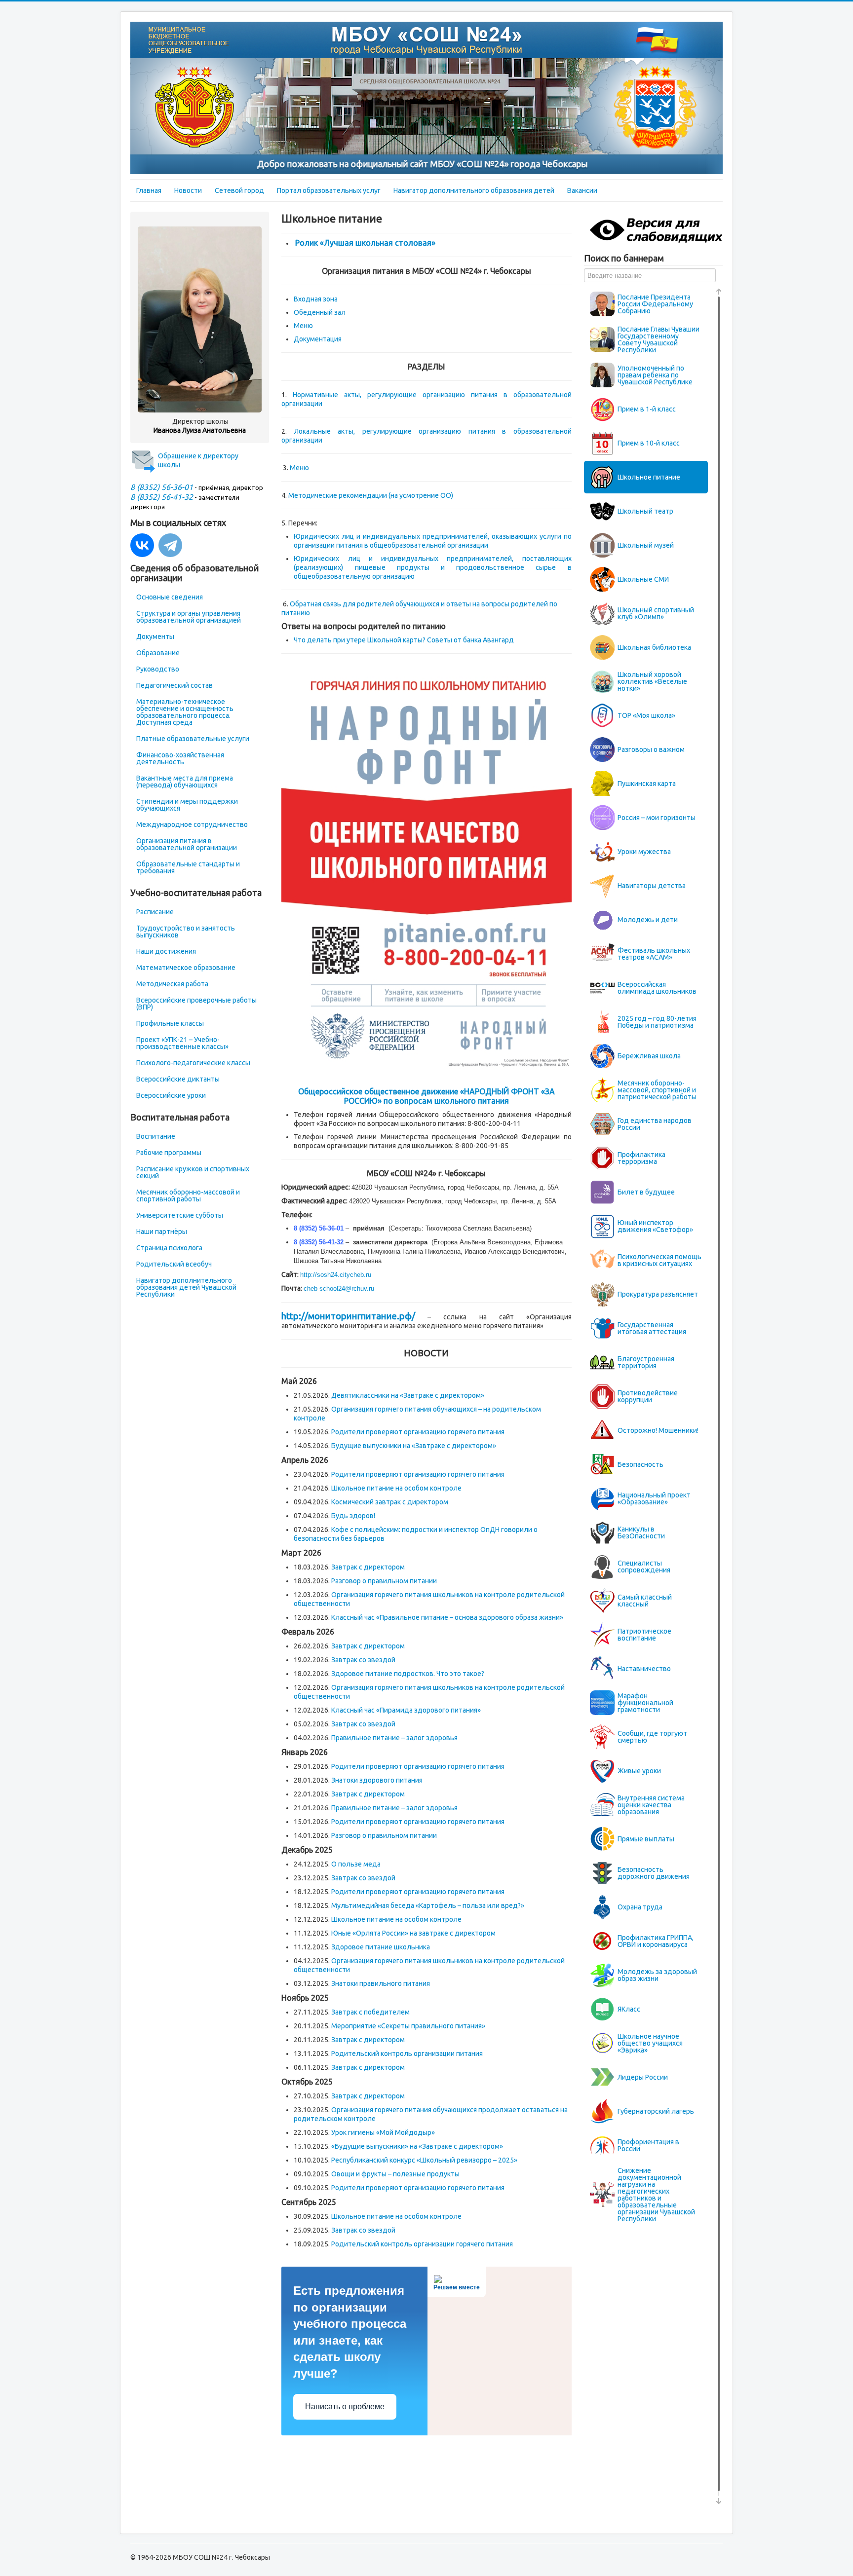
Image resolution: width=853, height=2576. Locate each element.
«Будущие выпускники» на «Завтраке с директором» (417, 2146)
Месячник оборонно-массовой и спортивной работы (188, 1195)
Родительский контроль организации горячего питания (422, 2244)
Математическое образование (186, 968)
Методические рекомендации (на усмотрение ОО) (371, 495)
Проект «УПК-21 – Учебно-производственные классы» (182, 1043)
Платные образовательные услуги (193, 739)
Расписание (155, 912)
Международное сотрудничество (192, 824)
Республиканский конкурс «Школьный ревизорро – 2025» (424, 2160)
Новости (188, 190)
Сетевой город (239, 190)
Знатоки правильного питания (381, 1983)
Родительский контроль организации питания (407, 2053)
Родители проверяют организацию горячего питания (418, 1432)
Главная (149, 190)
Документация (318, 339)
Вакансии (582, 190)
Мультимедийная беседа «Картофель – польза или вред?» (428, 1905)
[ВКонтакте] (142, 545)
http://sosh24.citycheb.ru (336, 1275)
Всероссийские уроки (171, 1095)
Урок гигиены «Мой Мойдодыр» (383, 2132)
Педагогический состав (174, 685)
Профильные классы (170, 1023)
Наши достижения (166, 951)
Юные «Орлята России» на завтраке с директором (413, 1933)
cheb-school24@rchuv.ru (339, 1288)
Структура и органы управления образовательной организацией (189, 617)
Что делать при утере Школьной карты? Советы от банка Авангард (404, 640)
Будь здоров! (353, 1516)
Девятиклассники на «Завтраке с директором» (408, 1395)
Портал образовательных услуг (329, 190)
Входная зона (316, 299)
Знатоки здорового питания (377, 1780)
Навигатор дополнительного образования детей (474, 190)
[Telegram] (170, 545)
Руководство (158, 669)
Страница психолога (169, 1248)
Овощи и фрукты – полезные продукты (395, 2174)
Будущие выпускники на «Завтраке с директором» (414, 1446)
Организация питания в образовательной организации (187, 844)
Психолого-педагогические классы (193, 1063)
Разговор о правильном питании (384, 1581)
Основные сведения (170, 597)
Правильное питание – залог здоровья (394, 1738)
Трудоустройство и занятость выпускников (186, 932)
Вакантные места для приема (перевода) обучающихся (185, 782)
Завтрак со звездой (363, 1660)
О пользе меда (356, 1864)
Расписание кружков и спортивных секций (193, 1172)
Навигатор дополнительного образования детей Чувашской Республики (186, 1287)
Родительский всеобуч (174, 1264)
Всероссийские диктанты (178, 1079)
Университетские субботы (180, 1215)
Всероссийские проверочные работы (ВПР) (196, 1004)
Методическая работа (172, 984)
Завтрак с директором (368, 1567)
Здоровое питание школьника (381, 1947)
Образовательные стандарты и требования (188, 867)
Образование (158, 653)
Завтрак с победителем (370, 2012)
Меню (303, 326)
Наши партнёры (162, 1232)
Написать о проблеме (345, 2407)
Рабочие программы (169, 1153)
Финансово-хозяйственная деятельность (180, 758)
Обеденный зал (320, 312)
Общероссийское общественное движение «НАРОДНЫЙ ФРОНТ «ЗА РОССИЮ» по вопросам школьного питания (426, 1096)
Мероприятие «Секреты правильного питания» (408, 2026)
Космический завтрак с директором (390, 1502)
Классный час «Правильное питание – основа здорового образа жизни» (447, 1617)
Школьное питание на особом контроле (396, 1488)
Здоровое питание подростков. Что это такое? (408, 1674)
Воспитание (156, 1136)
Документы (155, 636)
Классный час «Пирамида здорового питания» (406, 1710)
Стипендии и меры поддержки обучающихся (187, 805)
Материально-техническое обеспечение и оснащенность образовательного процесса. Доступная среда (185, 712)
